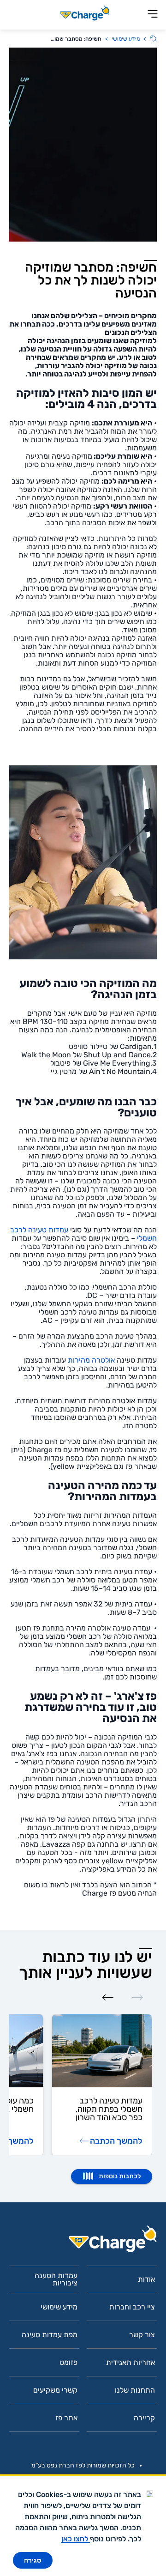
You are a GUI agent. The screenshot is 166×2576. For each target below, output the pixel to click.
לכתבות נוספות (120, 2176)
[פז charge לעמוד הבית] (83, 2242)
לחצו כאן (76, 2539)
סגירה (33, 2560)
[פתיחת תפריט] (153, 15)
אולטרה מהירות (91, 1360)
